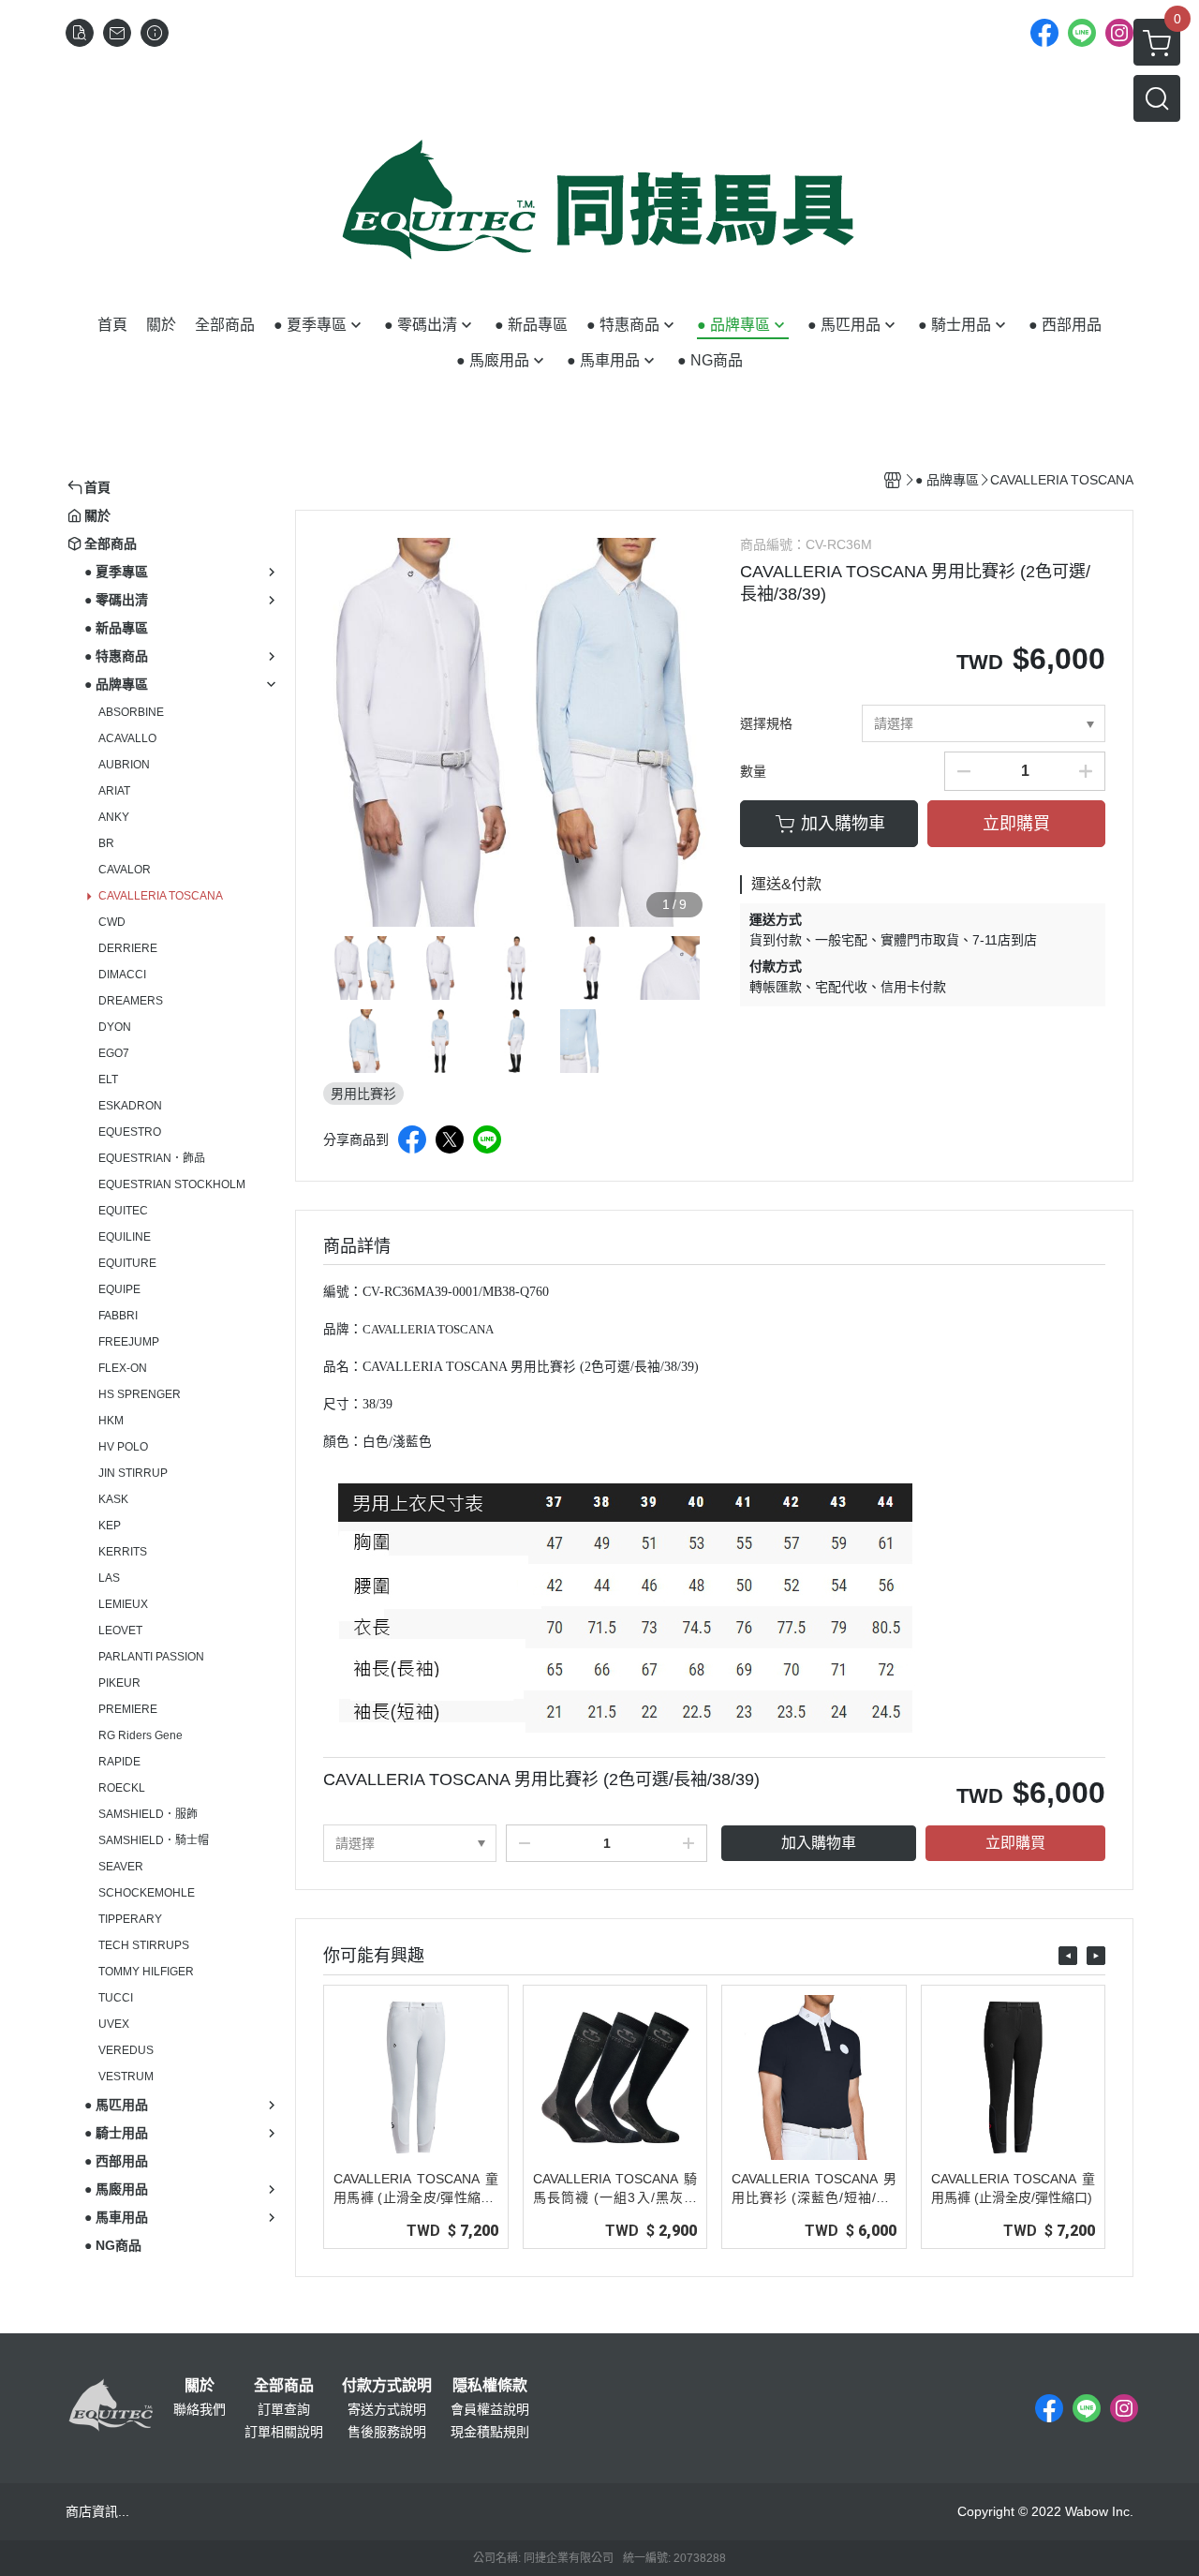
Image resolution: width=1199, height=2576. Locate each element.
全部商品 (284, 2386)
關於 (200, 2386)
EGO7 (114, 1053)
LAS (109, 1578)
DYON (115, 1027)
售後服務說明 (387, 2432)
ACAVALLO (127, 738)
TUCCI (116, 1998)
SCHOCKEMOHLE (147, 1893)
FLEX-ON (123, 1368)
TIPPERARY (130, 1919)
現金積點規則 (490, 2432)
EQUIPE (119, 1289)
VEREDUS (126, 2050)
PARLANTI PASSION (151, 1657)
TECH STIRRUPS (144, 1945)
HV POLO (123, 1447)
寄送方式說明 (387, 2409)
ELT (108, 1080)
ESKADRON (130, 1106)
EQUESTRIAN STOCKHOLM (172, 1184)
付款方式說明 (387, 2386)
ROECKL (122, 1788)
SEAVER (121, 1867)
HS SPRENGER (140, 1394)
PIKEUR (119, 1683)
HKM (111, 1421)
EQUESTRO (130, 1132)
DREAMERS (131, 1001)
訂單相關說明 (284, 2432)
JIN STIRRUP (133, 1473)
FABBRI (118, 1316)
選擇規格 (766, 723)
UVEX (114, 2024)
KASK (113, 1499)
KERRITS (123, 1552)
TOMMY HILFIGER (146, 1972)
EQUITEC (123, 1211)
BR (106, 843)
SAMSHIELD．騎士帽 (154, 1840)
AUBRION (124, 765)
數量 (753, 771)
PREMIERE (128, 1709)
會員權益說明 (490, 2409)
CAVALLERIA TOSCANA (161, 896)
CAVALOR (125, 870)
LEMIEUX (123, 1604)
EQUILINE (125, 1237)
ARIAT (114, 791)
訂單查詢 (284, 2409)
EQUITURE (127, 1263)
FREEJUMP (129, 1342)
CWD (112, 922)
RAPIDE (119, 1762)
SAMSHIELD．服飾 (148, 1814)
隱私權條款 (490, 2386)
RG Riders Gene (141, 1735)
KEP (110, 1526)
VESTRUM (126, 2077)
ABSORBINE (131, 712)
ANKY (114, 817)
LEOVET (120, 1630)
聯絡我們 (200, 2409)
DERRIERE (128, 948)
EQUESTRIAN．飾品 (152, 1158)
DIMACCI (122, 975)
